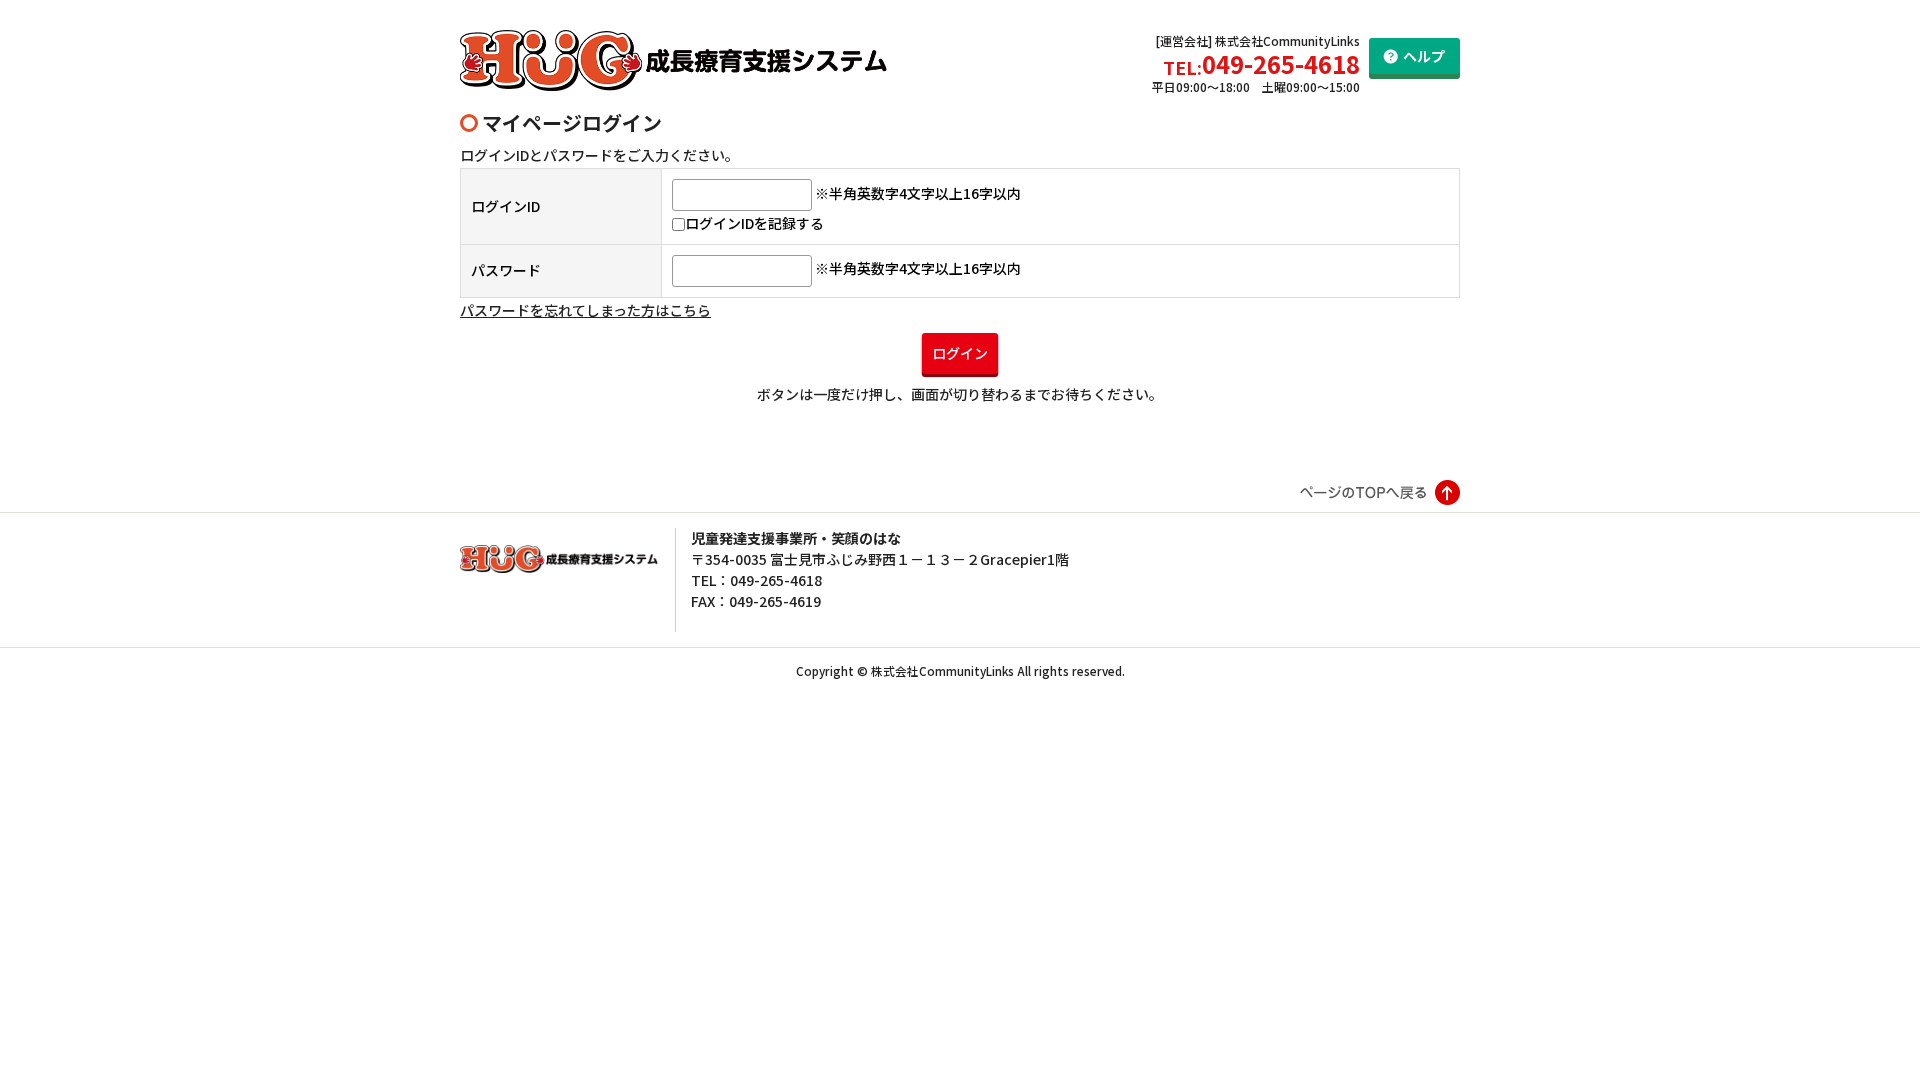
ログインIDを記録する (754, 223)
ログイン (960, 353)
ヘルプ (1424, 56)
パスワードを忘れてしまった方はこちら (585, 310)
